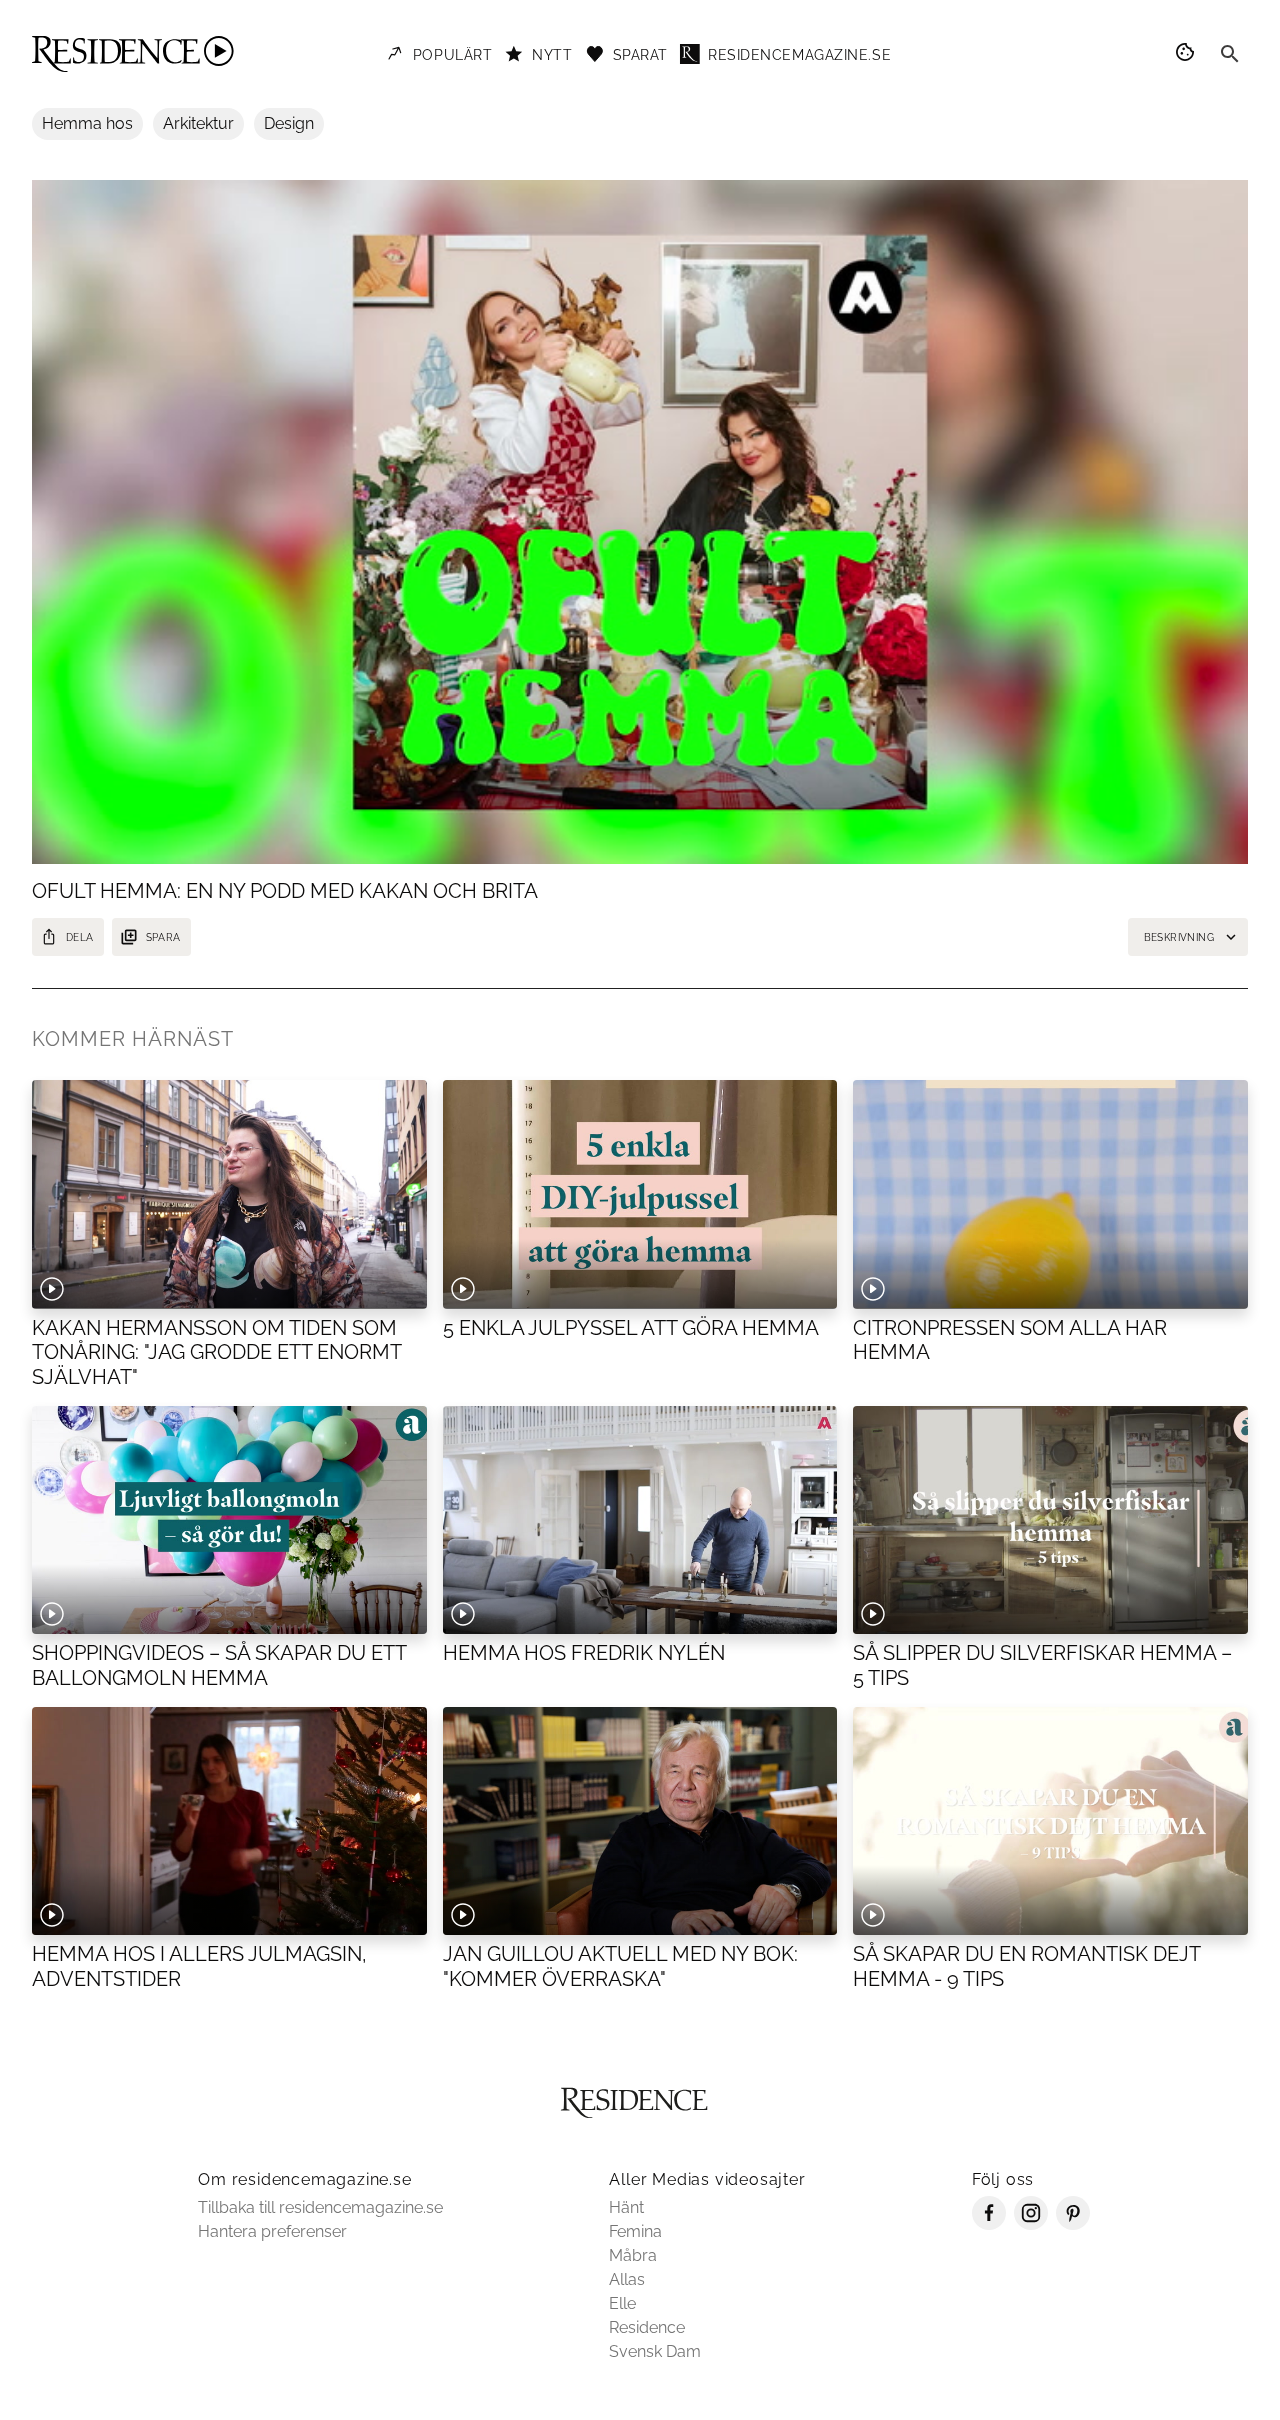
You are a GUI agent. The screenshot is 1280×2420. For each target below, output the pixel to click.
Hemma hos (87, 123)
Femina (635, 2231)
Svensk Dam (655, 2351)
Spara (163, 937)
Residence (647, 2327)
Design (289, 123)
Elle (622, 2303)
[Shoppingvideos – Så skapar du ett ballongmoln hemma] (229, 1520)
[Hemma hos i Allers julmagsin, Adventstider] (229, 1821)
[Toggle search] (1230, 54)
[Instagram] (1031, 2224)
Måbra (633, 2255)
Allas (627, 2279)
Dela (80, 937)
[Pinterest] (1073, 2224)
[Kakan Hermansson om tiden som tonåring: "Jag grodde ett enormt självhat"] (229, 1194)
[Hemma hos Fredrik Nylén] (640, 1520)
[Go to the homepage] (133, 54)
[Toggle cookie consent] (1188, 54)
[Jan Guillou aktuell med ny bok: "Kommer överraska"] (640, 1821)
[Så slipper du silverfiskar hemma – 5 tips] (1050, 1520)
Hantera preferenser (272, 2231)
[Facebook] (989, 2224)
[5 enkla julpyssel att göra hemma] (640, 1194)
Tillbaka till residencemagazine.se (320, 2207)
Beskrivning (1179, 937)
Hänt (626, 2207)
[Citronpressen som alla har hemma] (1050, 1194)
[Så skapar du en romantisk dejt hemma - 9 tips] (1050, 1821)
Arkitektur (198, 123)
